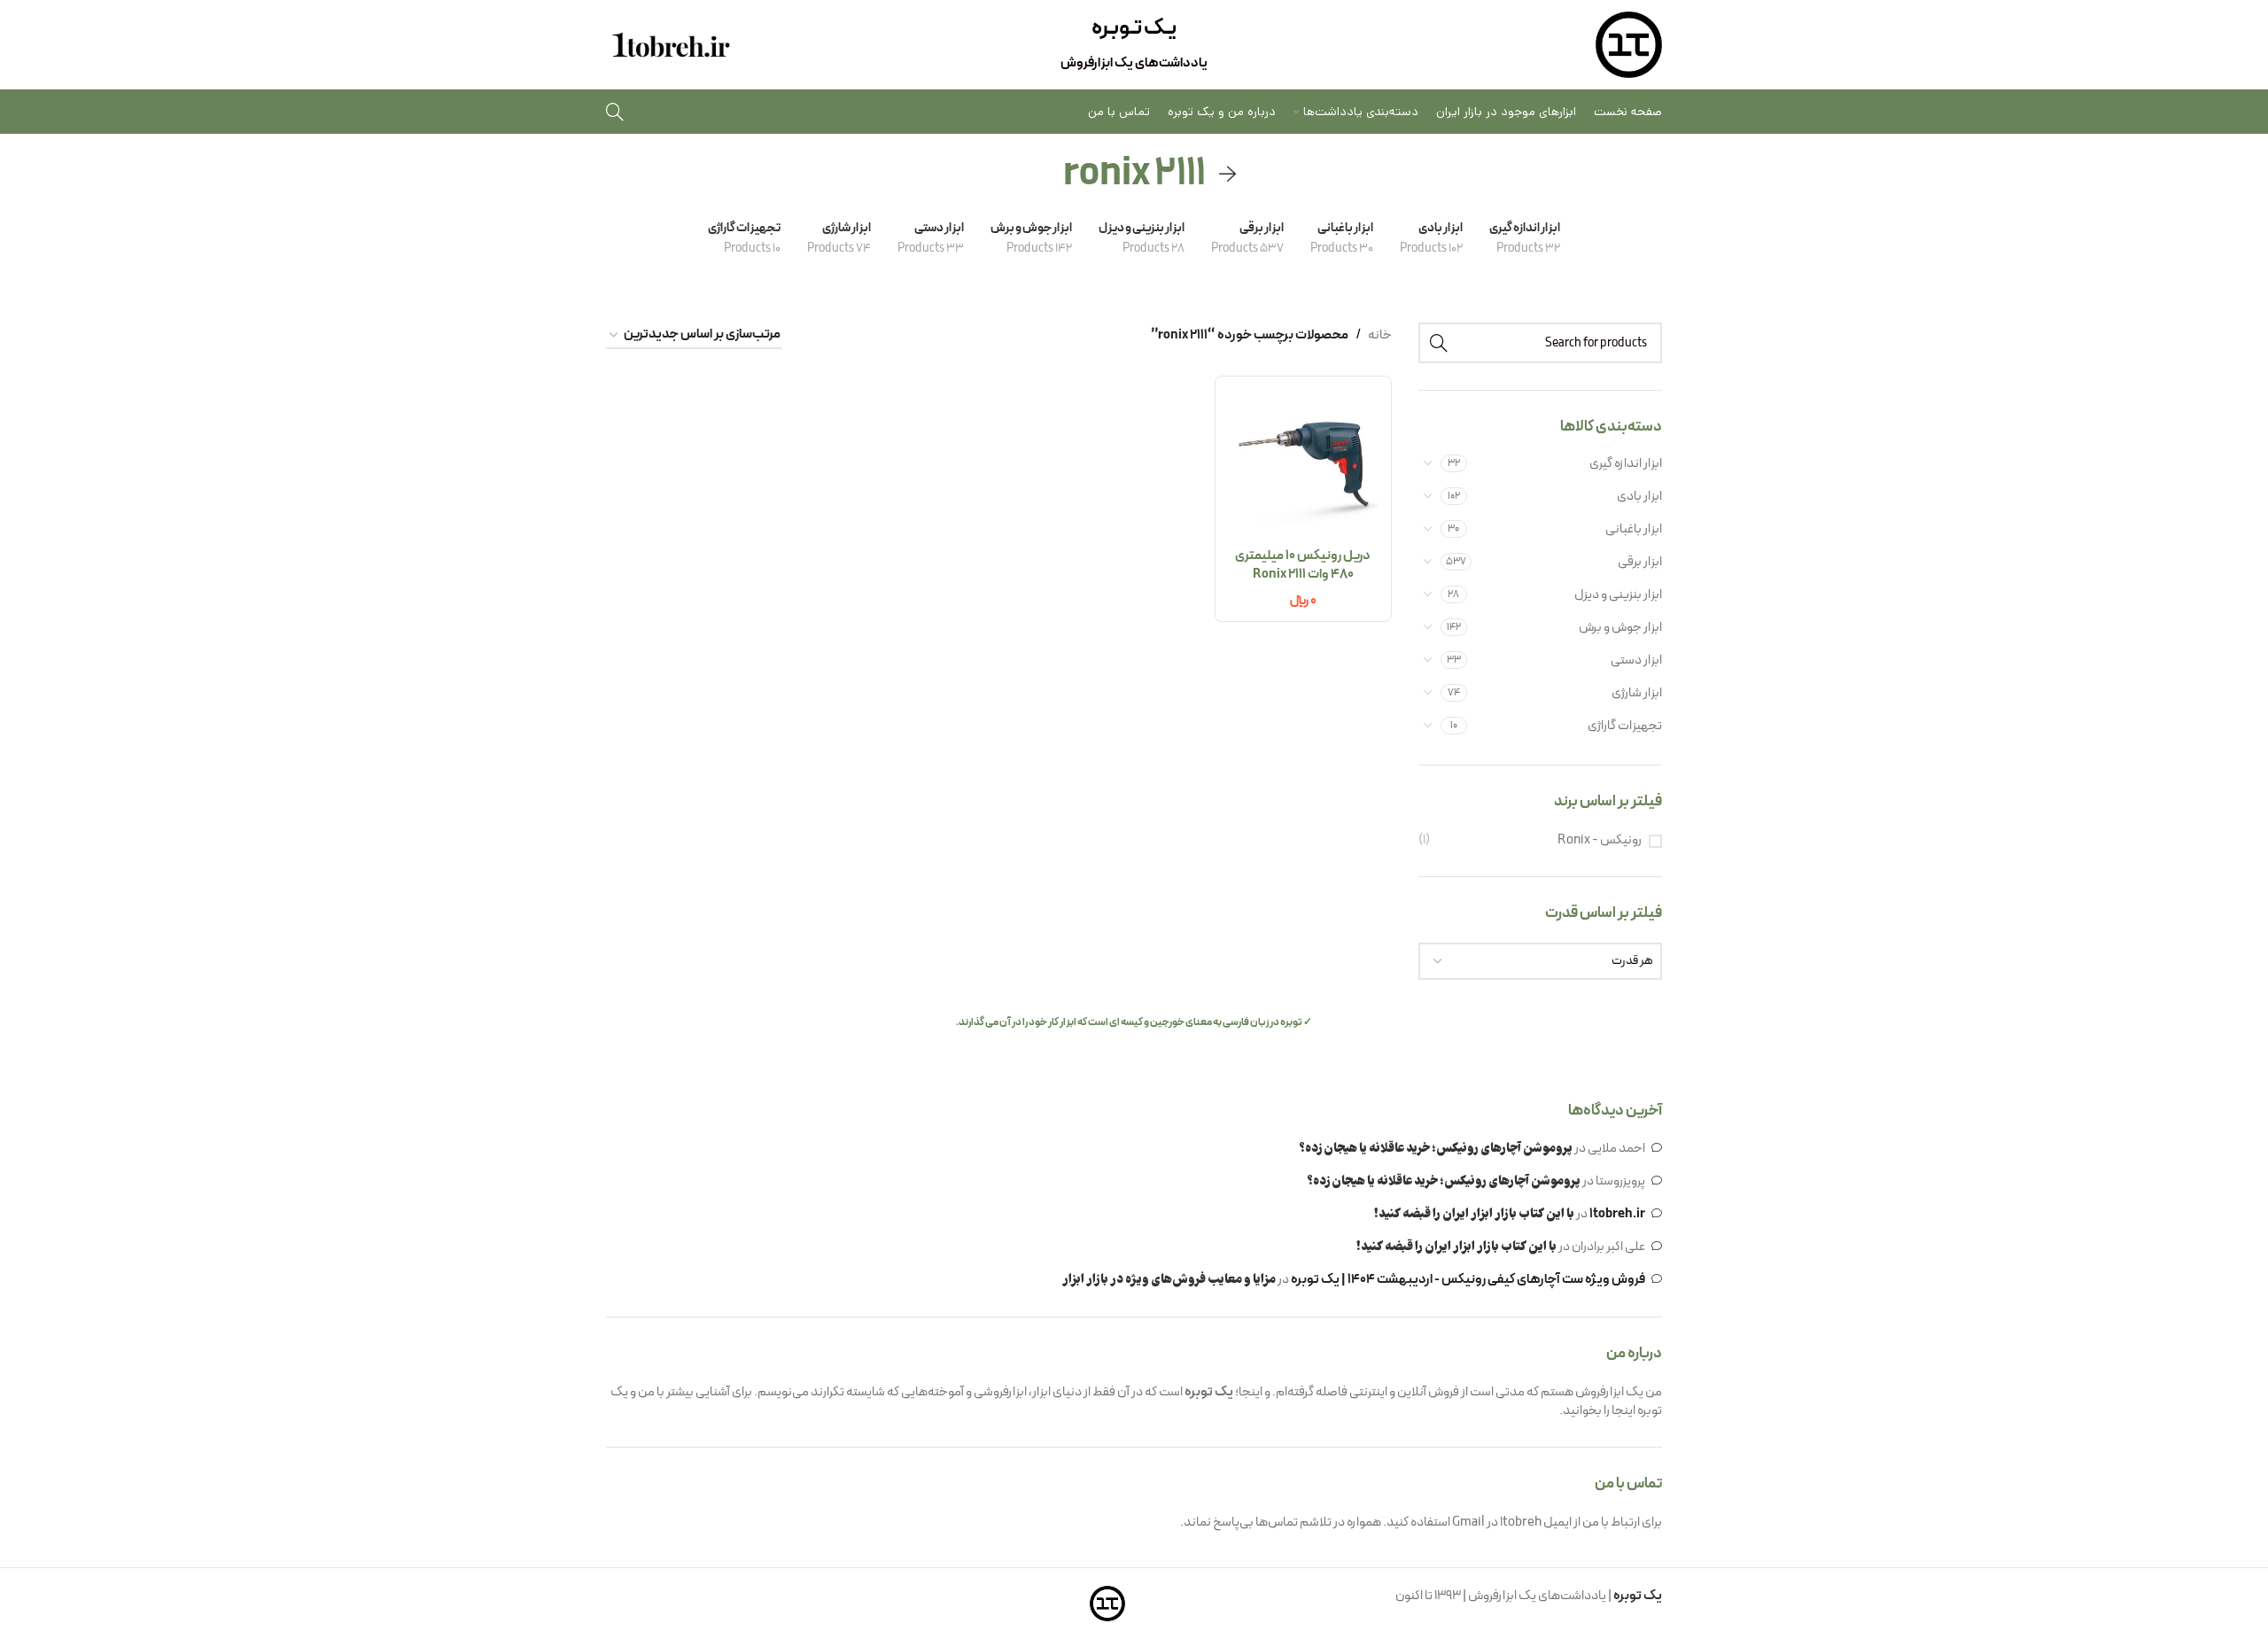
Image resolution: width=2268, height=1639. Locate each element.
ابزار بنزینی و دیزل (1618, 595)
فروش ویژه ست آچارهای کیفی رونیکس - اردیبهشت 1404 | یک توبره (1468, 1280)
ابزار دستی (1636, 660)
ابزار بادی (1639, 497)
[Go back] (1228, 175)
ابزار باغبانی (1634, 529)
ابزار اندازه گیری (1626, 464)
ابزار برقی (1640, 562)
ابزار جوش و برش (1620, 628)
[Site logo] (1629, 45)
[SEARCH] (1439, 343)
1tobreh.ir (1617, 1214)
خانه (1380, 335)
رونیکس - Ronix (1600, 840)
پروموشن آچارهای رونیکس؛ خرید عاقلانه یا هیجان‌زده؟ (1436, 1149)
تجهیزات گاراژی (1625, 726)
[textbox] (1541, 961)
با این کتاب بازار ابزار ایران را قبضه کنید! (1474, 1215)
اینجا (1623, 1411)
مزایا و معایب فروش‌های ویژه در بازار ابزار (1169, 1280)
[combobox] (1541, 961)
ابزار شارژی (1637, 693)
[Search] (615, 112)
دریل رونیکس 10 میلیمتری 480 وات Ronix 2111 (1303, 565)
